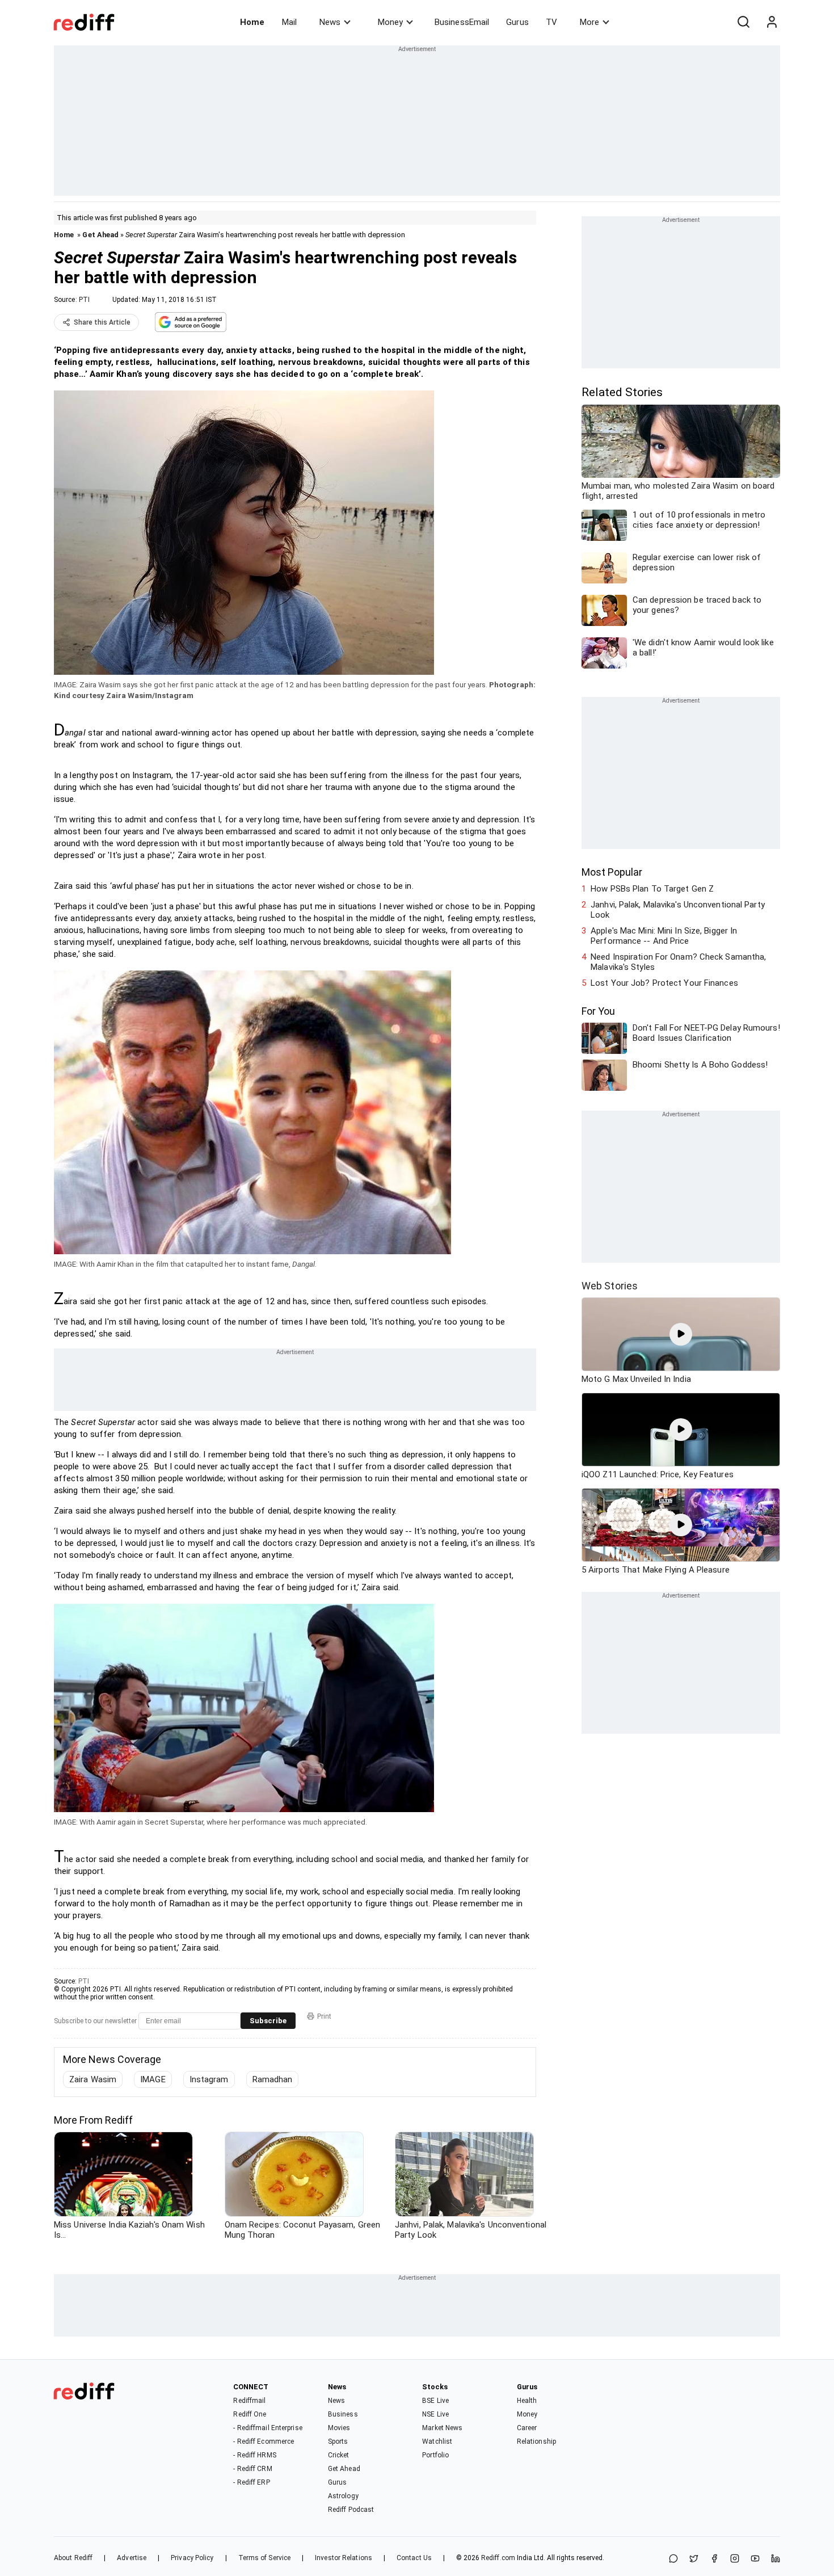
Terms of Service (265, 2558)
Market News (442, 2428)
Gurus (517, 22)
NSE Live (435, 2414)
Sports (338, 2441)
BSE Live (435, 2401)
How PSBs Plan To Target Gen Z (652, 889)
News (330, 22)
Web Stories (610, 1286)
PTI (84, 300)
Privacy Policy (192, 2558)
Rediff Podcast (351, 2510)
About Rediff (73, 2558)
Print (324, 2016)
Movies (339, 2428)
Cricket (339, 2455)
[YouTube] (755, 2559)
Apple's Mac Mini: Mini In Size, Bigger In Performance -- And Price (664, 936)
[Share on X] (694, 2559)
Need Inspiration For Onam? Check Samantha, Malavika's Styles (678, 962)
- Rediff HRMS (254, 2455)
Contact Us (414, 2558)
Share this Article (102, 322)
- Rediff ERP (251, 2482)
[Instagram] (735, 2559)
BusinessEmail (462, 22)
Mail (289, 22)
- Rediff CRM (252, 2469)
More (589, 22)
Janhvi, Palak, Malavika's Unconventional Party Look (678, 910)
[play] (681, 1334)
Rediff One (250, 2414)
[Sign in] (772, 22)
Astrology (343, 2496)
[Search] (743, 22)
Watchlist (437, 2441)
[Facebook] (714, 2559)
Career (527, 2428)
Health (527, 2401)
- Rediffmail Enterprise (268, 2428)
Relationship (536, 2441)
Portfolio (435, 2455)
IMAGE (153, 2079)
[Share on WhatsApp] (673, 2559)
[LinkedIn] (776, 2559)
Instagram (209, 2079)
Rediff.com (498, 2558)
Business (343, 2414)
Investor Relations (344, 2558)
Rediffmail (249, 2401)
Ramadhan (273, 2079)
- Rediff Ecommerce (264, 2441)
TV (551, 22)
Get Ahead (100, 235)
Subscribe (268, 2021)
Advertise (132, 2558)
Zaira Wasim (93, 2079)
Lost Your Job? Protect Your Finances (664, 983)
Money (390, 22)
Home (252, 22)
